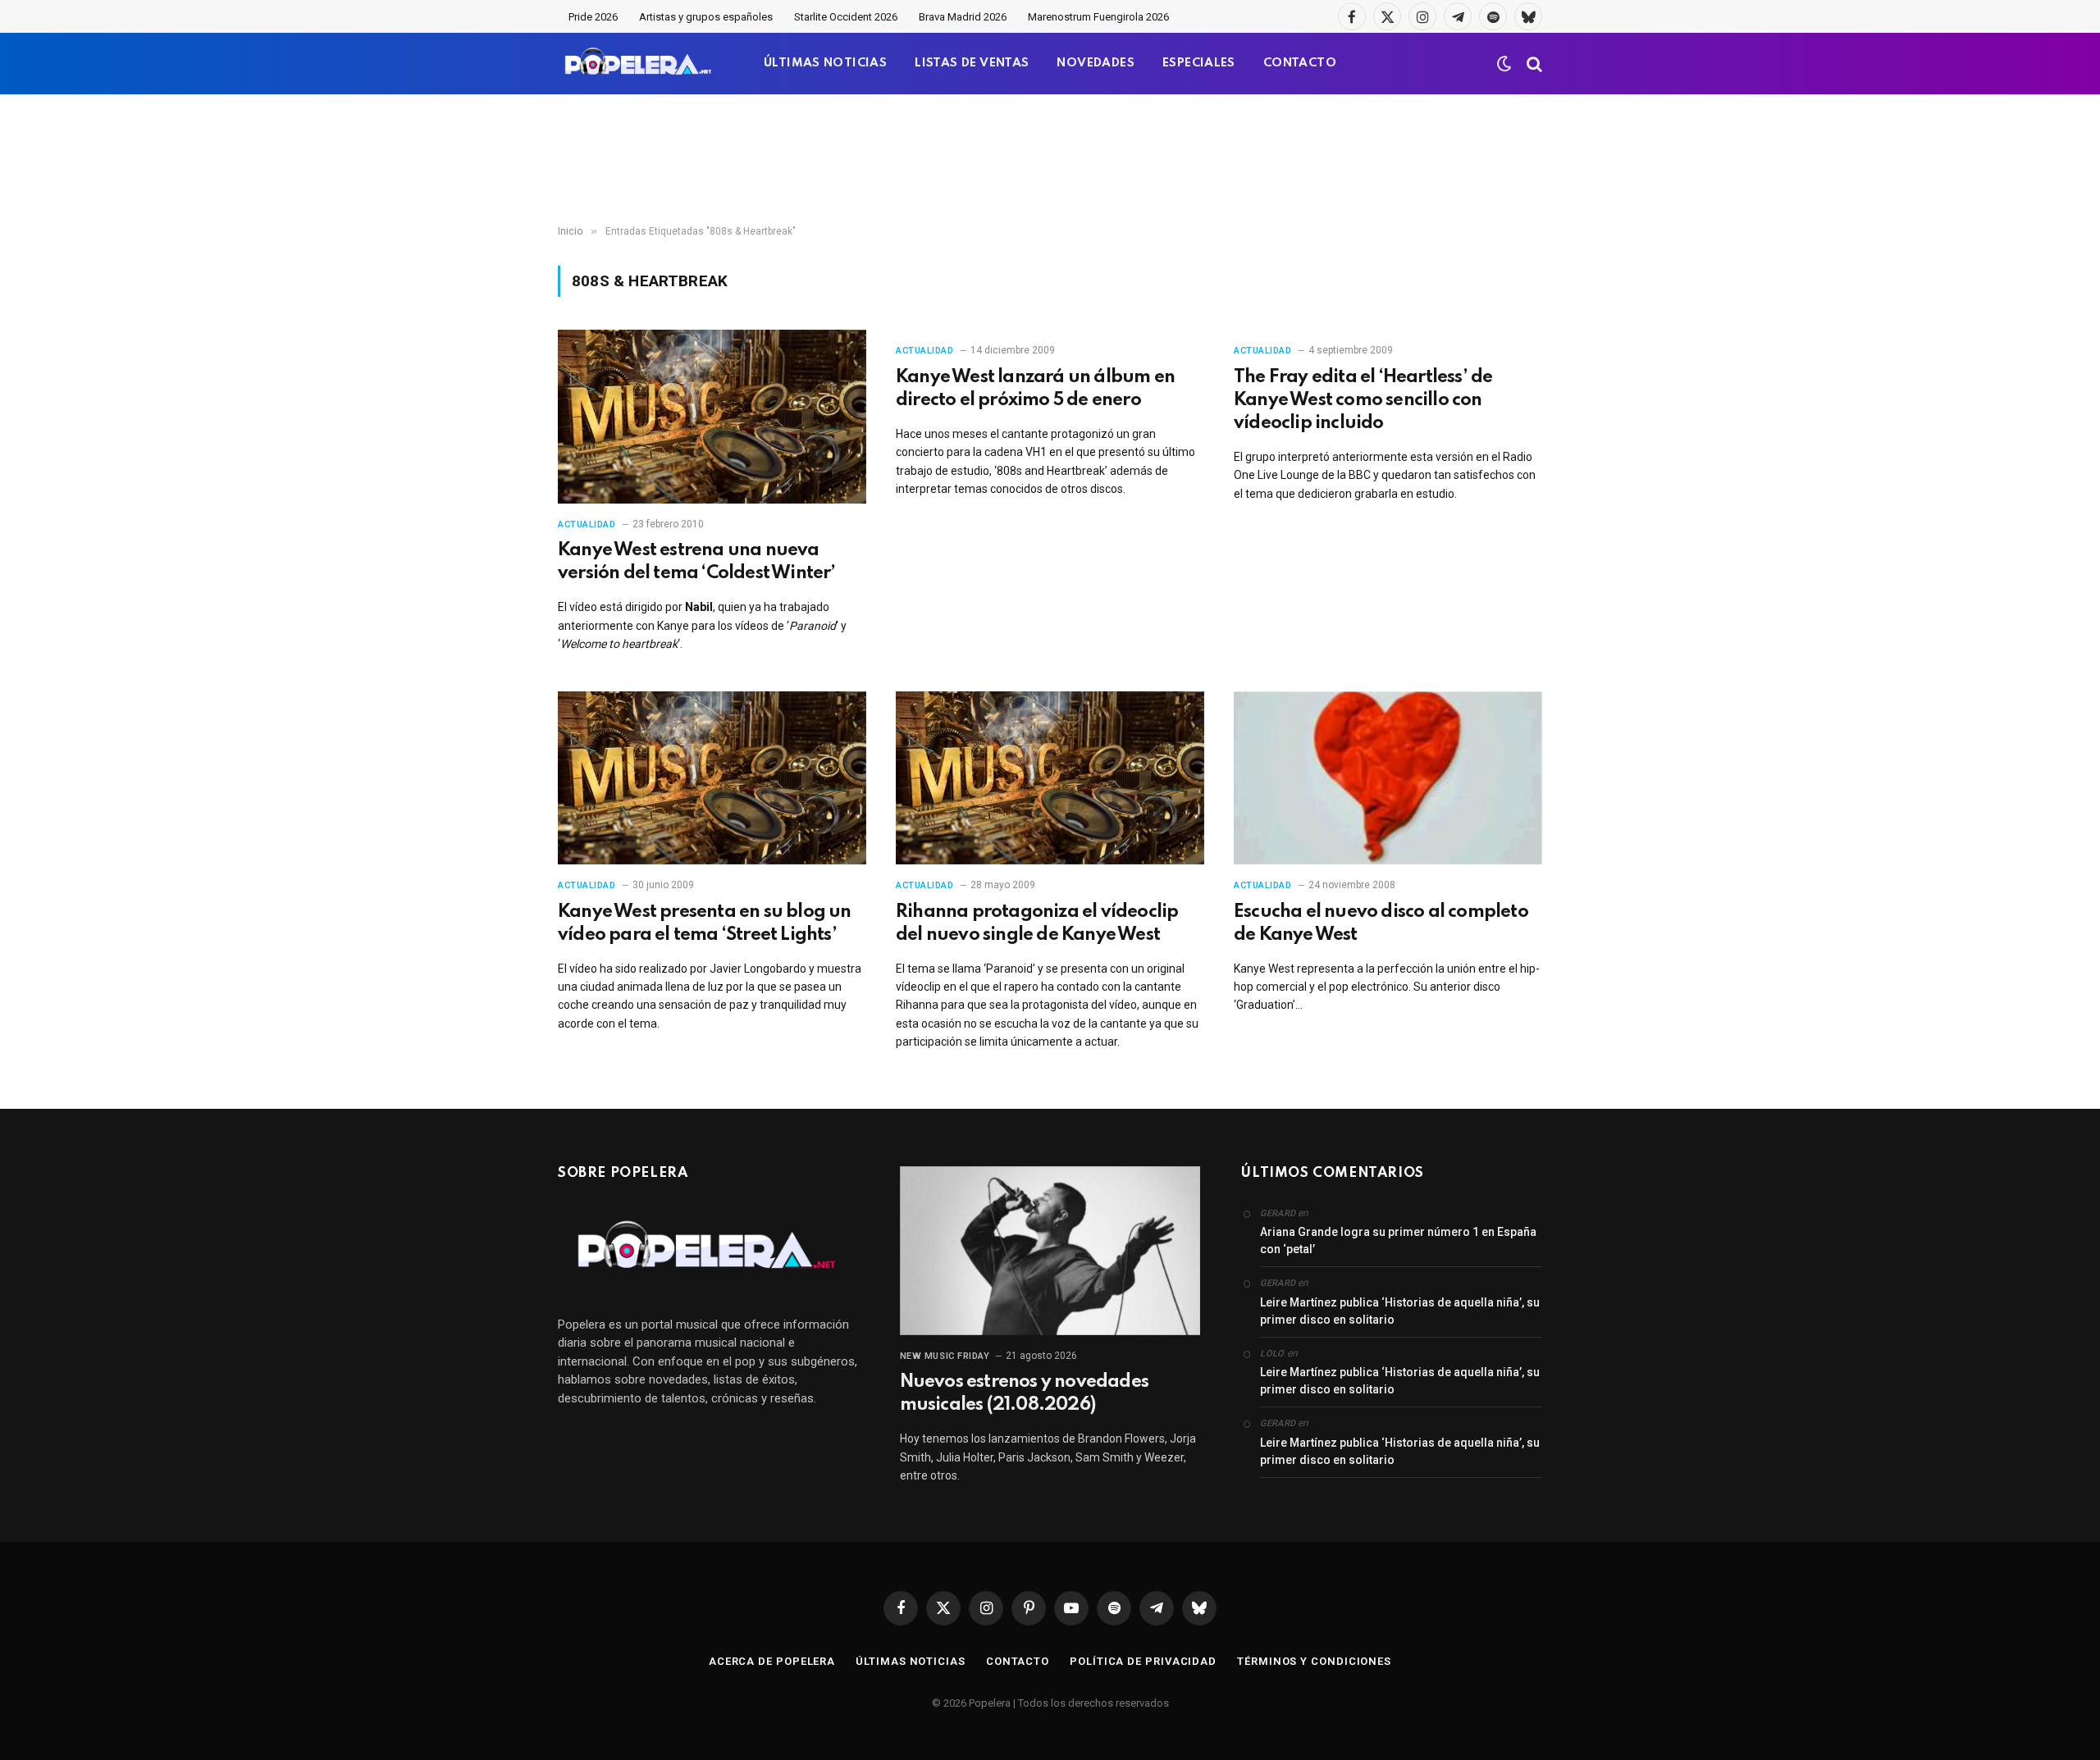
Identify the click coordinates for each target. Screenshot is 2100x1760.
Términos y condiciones (1314, 1661)
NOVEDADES (1096, 63)
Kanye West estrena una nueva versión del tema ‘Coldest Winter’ (697, 562)
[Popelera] (639, 64)
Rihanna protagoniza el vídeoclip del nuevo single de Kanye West (1037, 923)
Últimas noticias (911, 1661)
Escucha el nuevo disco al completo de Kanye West (1381, 923)
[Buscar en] (1533, 64)
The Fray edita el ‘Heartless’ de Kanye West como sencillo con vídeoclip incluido (1363, 400)
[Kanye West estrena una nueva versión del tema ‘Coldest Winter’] (712, 417)
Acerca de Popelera (772, 1661)
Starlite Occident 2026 (846, 17)
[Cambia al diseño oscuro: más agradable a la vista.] (1504, 64)
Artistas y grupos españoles (706, 17)
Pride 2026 (593, 17)
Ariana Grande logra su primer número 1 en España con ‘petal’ (1398, 1240)
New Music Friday (945, 1356)
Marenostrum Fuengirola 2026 (1098, 17)
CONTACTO (1300, 63)
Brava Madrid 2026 (963, 17)
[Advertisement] (1050, 160)
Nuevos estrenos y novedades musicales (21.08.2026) (1024, 1393)
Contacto (1018, 1661)
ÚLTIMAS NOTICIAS (825, 63)
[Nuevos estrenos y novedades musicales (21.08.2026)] (1050, 1251)
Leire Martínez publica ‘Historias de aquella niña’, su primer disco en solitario (1400, 1311)
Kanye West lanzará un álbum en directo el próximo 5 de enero (1035, 389)
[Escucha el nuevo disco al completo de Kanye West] (1388, 778)
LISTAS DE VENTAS (972, 63)
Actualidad (587, 524)
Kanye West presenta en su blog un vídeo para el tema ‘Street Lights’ (705, 923)
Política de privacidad (1143, 1661)
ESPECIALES (1199, 63)
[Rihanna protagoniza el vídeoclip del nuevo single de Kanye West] (1050, 778)
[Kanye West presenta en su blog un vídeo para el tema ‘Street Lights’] (712, 778)
